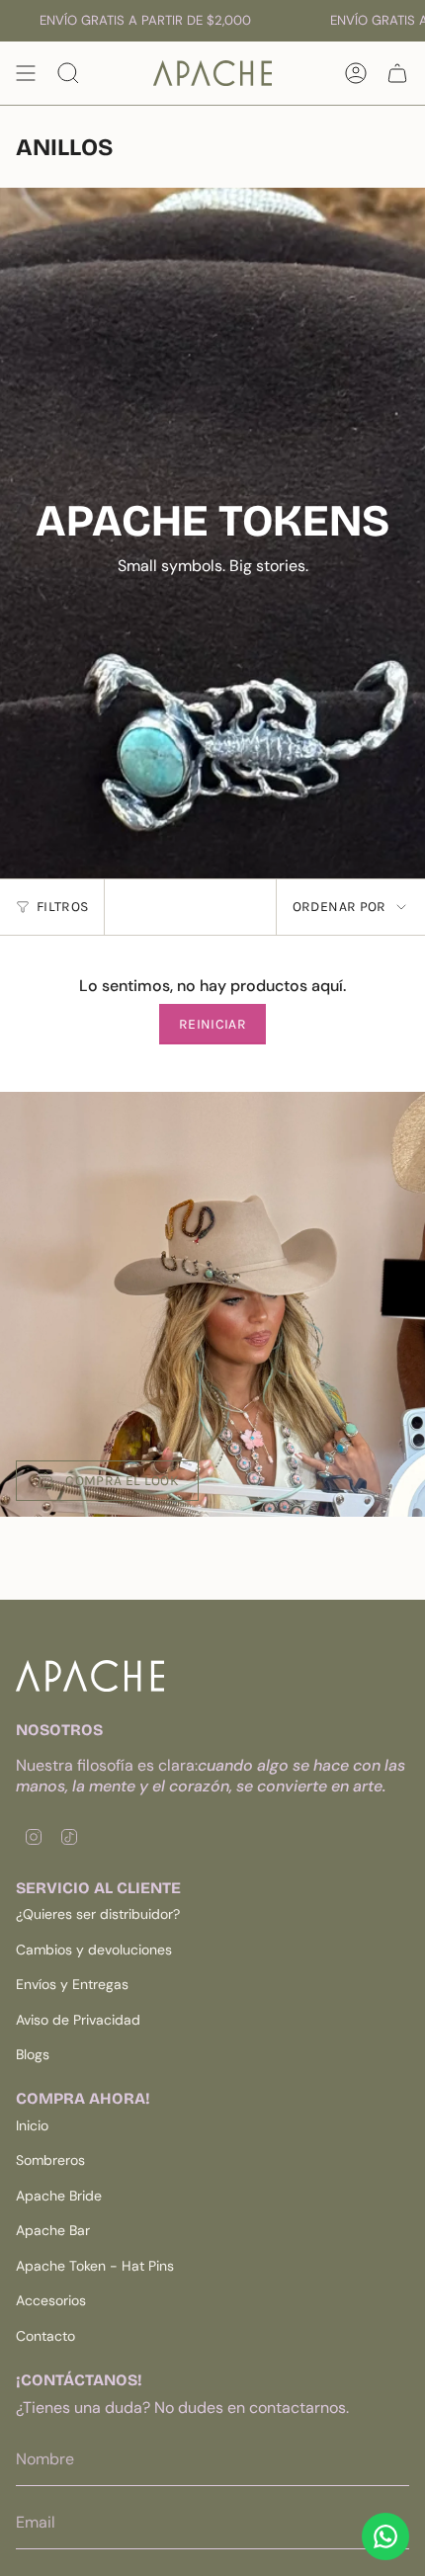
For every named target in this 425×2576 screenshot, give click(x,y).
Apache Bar (53, 2230)
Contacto (45, 2336)
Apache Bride (59, 2196)
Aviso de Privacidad (78, 2020)
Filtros (62, 907)
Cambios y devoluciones (94, 1950)
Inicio (32, 2125)
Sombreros (50, 2160)
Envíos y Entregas (72, 1984)
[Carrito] (397, 73)
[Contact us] (385, 2536)
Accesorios (51, 2300)
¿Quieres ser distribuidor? (98, 1914)
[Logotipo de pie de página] (90, 1676)
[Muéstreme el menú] (26, 73)
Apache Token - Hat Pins (95, 2266)
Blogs (33, 2054)
